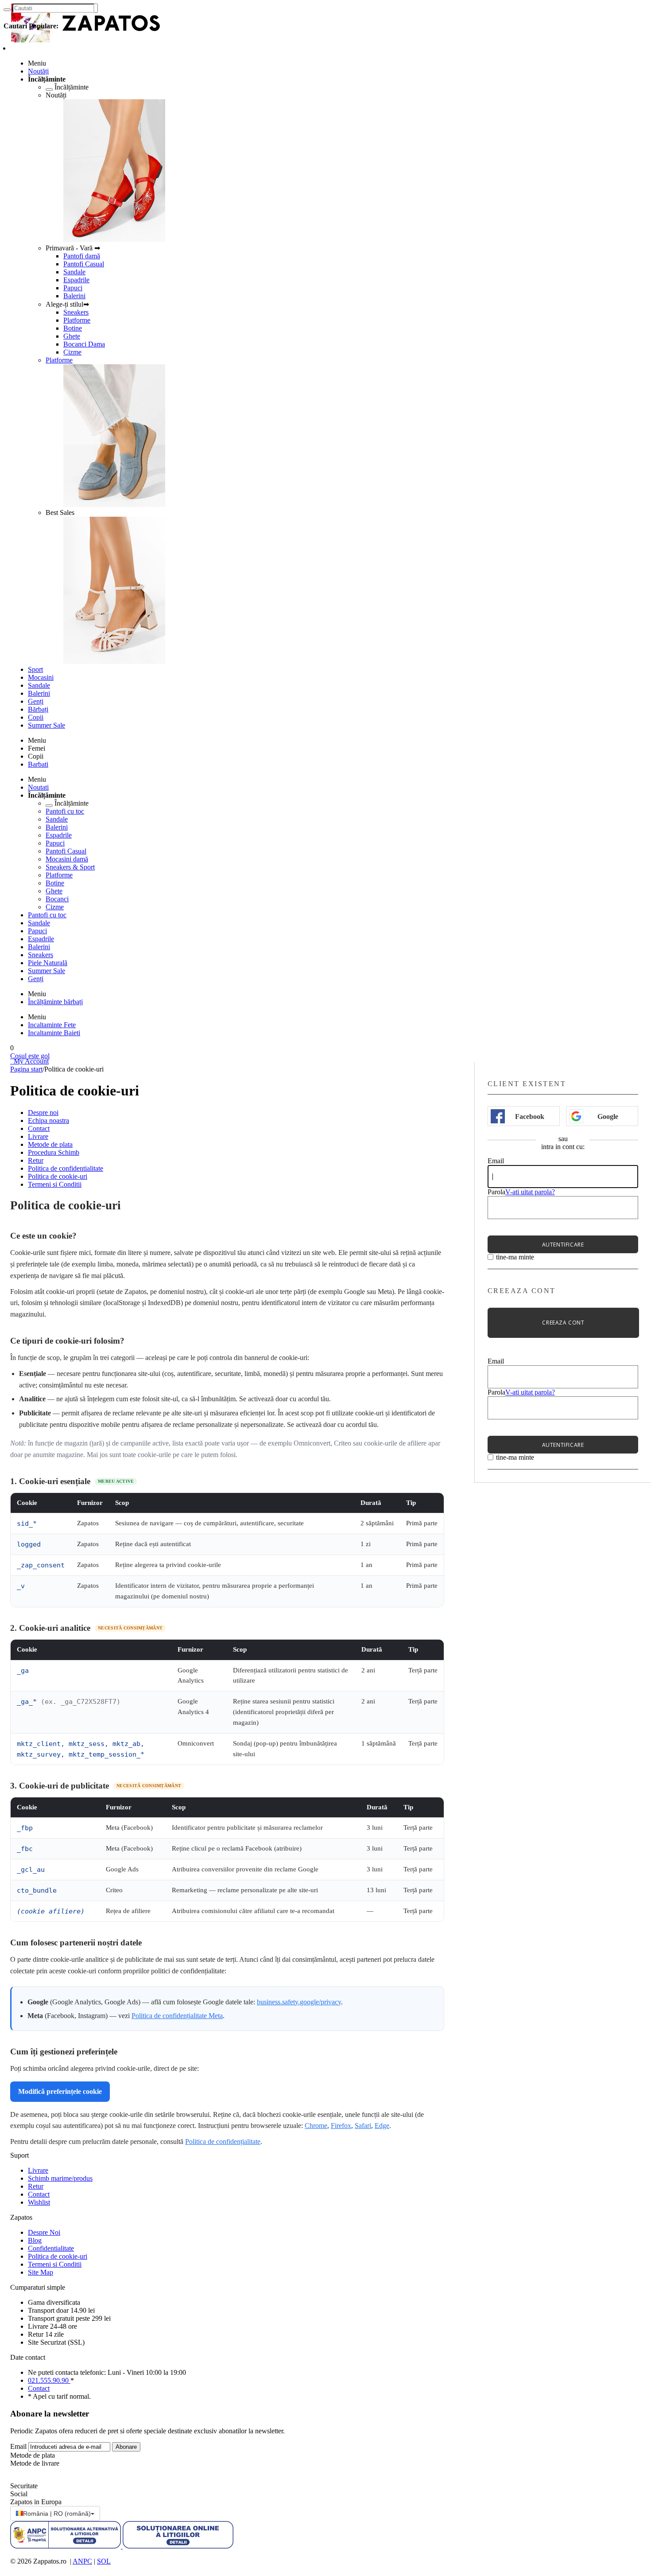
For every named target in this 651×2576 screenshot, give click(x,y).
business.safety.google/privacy (299, 2002)
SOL (104, 2561)
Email (496, 1161)
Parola (496, 1192)
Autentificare (563, 1245)
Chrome (316, 2126)
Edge (382, 2126)
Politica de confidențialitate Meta (177, 2016)
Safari (363, 2126)
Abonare (126, 2447)
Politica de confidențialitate (223, 2141)
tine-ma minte (515, 1257)
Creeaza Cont (563, 1323)
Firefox (341, 2126)
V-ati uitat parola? (530, 1192)
